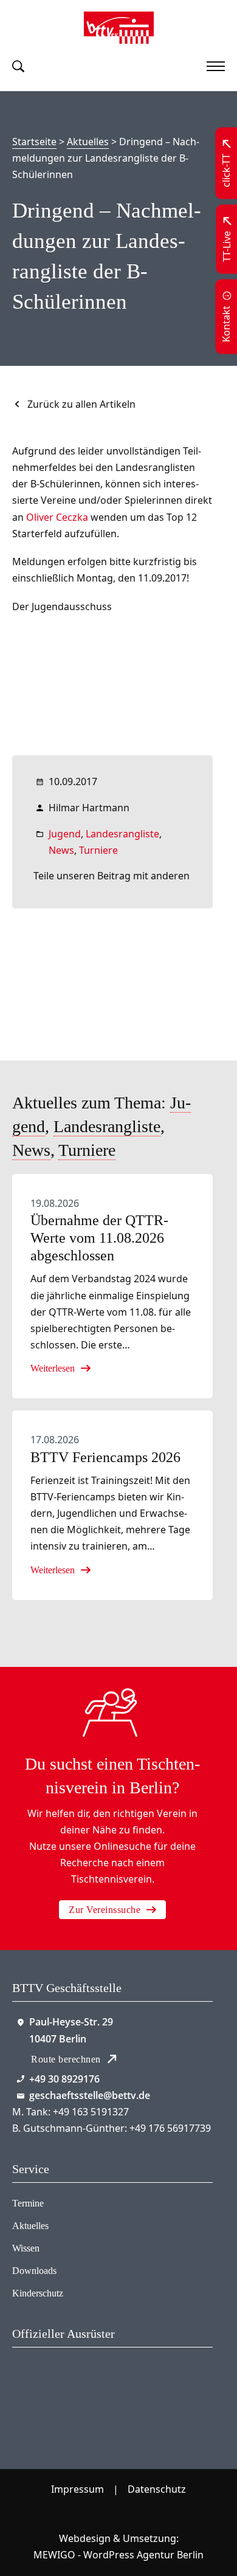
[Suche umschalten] (18, 66)
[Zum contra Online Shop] (62, 2393)
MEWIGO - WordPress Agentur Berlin (118, 2555)
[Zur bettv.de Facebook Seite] (119, 2514)
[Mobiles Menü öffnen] (216, 66)
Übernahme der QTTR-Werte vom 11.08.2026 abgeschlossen (99, 1238)
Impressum (77, 2489)
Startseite (34, 142)
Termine (28, 2203)
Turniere (98, 850)
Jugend (65, 834)
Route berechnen (66, 2059)
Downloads (34, 2271)
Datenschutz (157, 2489)
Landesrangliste (122, 834)
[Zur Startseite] (119, 28)
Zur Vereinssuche (105, 1910)
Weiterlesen (53, 1368)
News (61, 850)
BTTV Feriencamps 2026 (105, 1457)
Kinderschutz (38, 2293)
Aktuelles (88, 142)
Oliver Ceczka (57, 517)
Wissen (26, 2248)
